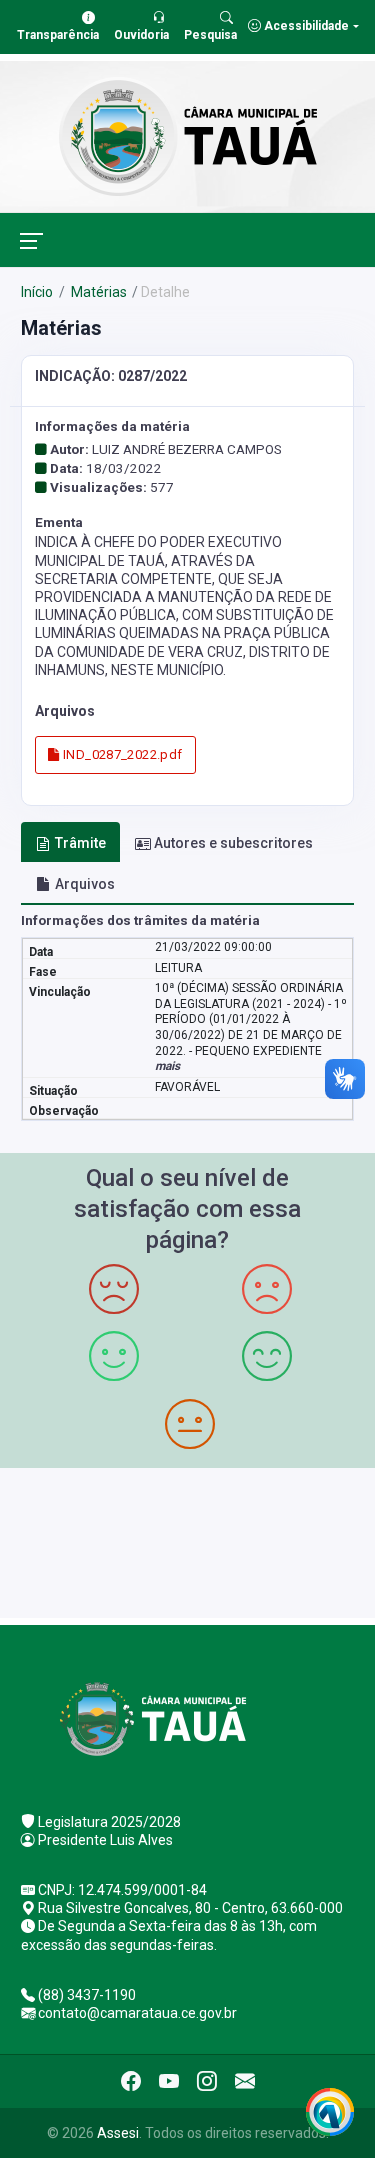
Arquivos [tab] (85, 884)
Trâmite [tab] (80, 843)
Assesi (118, 2133)
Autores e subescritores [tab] (233, 843)
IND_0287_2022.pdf (121, 754)
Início (37, 292)
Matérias (97, 292)
